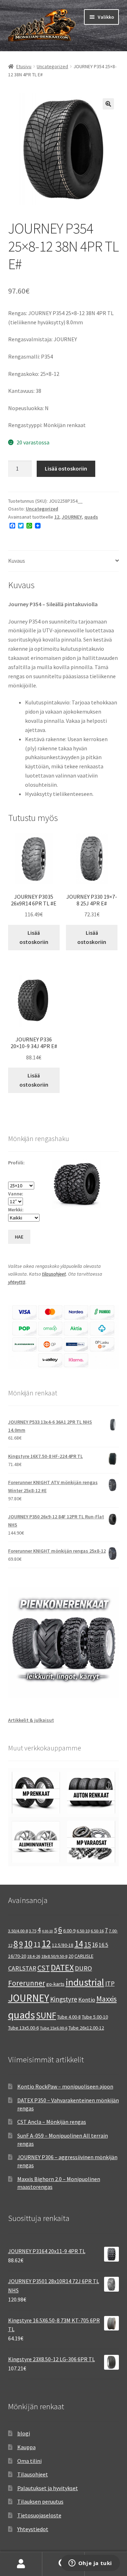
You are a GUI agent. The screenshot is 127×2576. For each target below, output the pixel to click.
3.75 (33, 1931)
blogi (24, 2433)
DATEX (62, 1968)
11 (37, 1944)
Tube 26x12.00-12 (86, 2028)
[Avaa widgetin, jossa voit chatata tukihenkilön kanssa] (90, 2564)
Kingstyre (64, 1999)
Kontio (87, 1999)
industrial (85, 1982)
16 (95, 1945)
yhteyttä (17, 1282)
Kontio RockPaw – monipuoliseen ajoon (65, 2086)
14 (79, 1944)
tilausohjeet (54, 1274)
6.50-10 (83, 1931)
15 (87, 1944)
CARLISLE (84, 1956)
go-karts (55, 1984)
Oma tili (21, 2564)
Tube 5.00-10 (95, 2017)
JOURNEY (72, 517)
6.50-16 (97, 1931)
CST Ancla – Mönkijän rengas (52, 2122)
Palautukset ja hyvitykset (48, 2488)
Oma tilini (29, 2461)
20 (71, 1956)
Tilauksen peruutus (40, 2501)
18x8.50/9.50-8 (54, 1956)
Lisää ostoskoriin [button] (34, 937)
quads (91, 517)
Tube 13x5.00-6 (23, 2028)
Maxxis (107, 1999)
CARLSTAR (22, 1968)
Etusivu (24, 66)
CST (44, 1968)
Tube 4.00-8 (69, 2017)
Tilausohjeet (33, 2474)
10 (28, 1944)
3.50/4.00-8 (18, 1931)
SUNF (46, 2015)
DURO (83, 1968)
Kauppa (26, 2447)
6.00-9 (69, 1931)
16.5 (104, 1945)
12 (57, 517)
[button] (108, 104)
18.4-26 (34, 1956)
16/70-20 (17, 1956)
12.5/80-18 (63, 1945)
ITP (110, 1983)
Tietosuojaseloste (39, 2515)
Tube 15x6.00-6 (54, 2028)
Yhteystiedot (33, 2529)
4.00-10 (47, 1931)
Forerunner (27, 1983)
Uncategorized (52, 66)
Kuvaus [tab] (17, 561)
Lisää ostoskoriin (66, 468)
